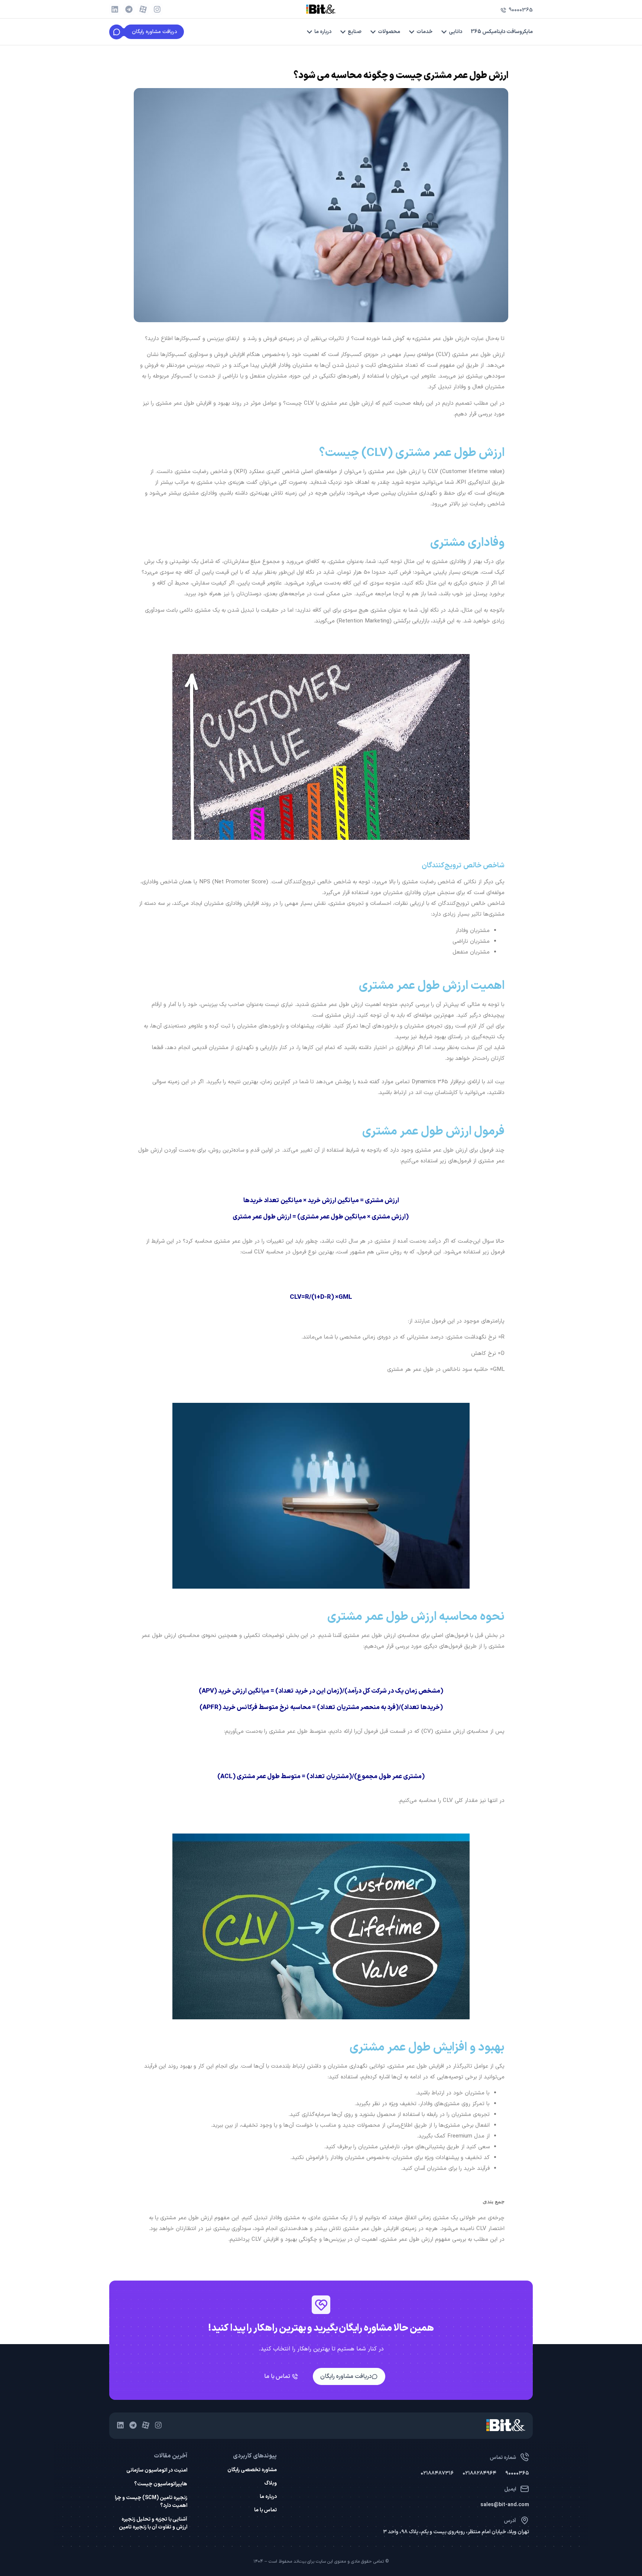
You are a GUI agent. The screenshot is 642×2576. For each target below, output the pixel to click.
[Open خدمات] (412, 32)
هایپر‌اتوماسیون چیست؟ (161, 2484)
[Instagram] (157, 9)
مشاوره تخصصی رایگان (252, 2470)
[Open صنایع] (343, 32)
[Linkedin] (115, 9)
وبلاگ (270, 2483)
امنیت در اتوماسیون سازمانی (157, 2470)
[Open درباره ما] (309, 32)
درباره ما (268, 2497)
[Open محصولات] (373, 32)
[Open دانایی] (444, 32)
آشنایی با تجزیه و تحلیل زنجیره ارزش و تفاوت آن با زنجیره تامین (153, 2523)
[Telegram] (129, 9)
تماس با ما (265, 2510)
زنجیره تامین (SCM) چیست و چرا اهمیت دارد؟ (151, 2502)
